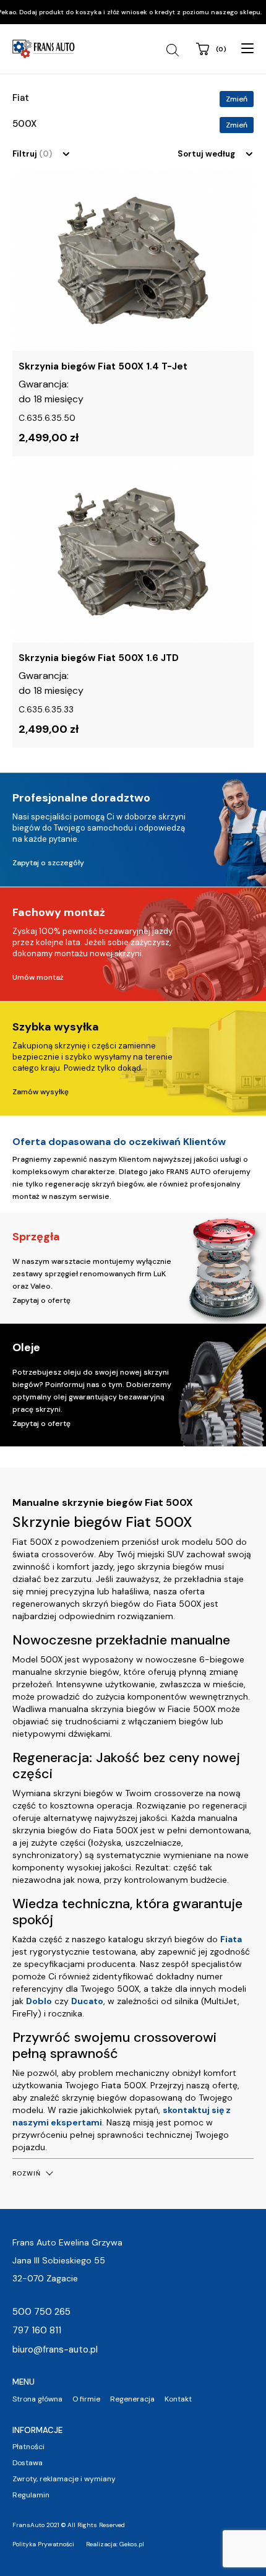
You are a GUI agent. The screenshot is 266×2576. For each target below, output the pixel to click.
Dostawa (28, 2463)
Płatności (28, 2447)
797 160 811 (37, 2330)
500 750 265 (41, 2312)
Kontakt (178, 2399)
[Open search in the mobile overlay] (174, 50)
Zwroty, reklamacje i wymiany (64, 2479)
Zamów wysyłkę (41, 1092)
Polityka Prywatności (43, 2544)
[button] (32, 2173)
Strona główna (37, 2399)
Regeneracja (132, 2399)
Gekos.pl (132, 2544)
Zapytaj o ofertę (41, 1300)
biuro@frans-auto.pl (55, 2349)
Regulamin (31, 2495)
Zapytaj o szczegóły (48, 863)
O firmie (86, 2399)
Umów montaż (38, 977)
